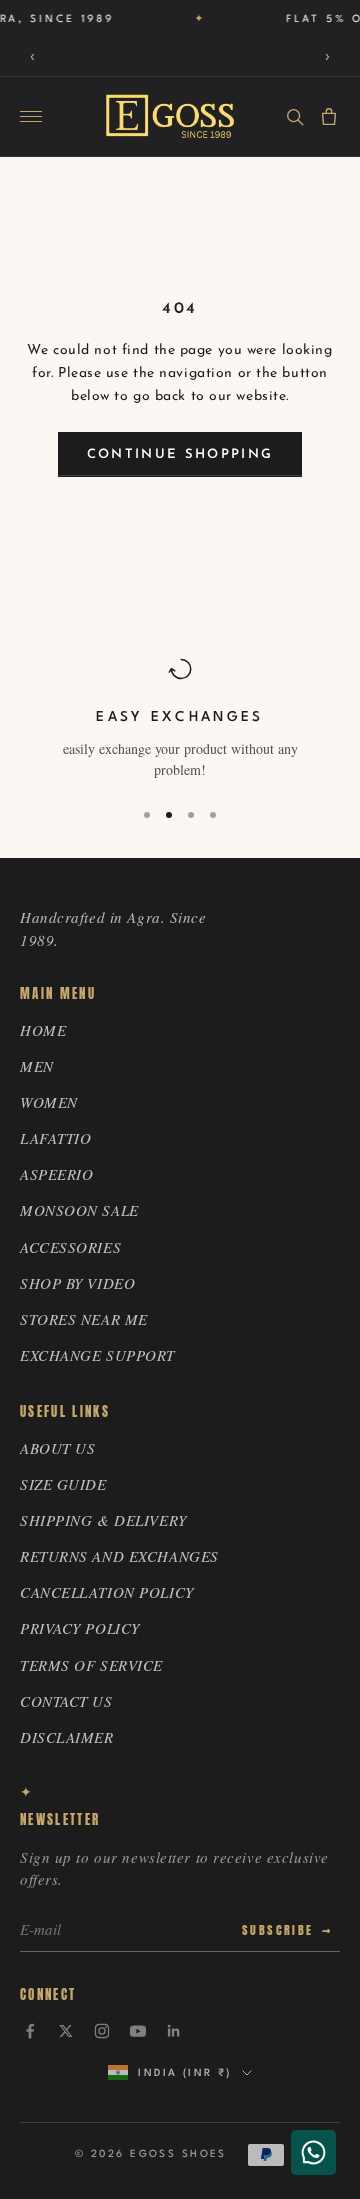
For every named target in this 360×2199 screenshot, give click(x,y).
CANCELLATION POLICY (107, 1592)
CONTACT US (66, 1701)
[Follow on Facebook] (30, 2031)
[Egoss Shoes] (170, 116)
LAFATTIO (55, 1138)
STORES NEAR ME (84, 1319)
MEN (37, 1066)
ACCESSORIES (70, 1247)
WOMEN (49, 1102)
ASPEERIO (56, 1174)
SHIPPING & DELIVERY (103, 1520)
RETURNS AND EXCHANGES (119, 1556)
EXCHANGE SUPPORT (97, 1355)
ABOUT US (57, 1448)
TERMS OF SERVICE (91, 1665)
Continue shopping (180, 454)
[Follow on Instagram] (102, 2031)
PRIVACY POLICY (80, 1628)
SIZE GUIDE (63, 1484)
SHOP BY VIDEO (77, 1283)
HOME (43, 1030)
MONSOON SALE (79, 1210)
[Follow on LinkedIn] (174, 2031)
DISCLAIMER (67, 1737)
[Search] (295, 117)
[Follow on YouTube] (138, 2031)
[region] (180, 719)
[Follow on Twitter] (66, 2031)
